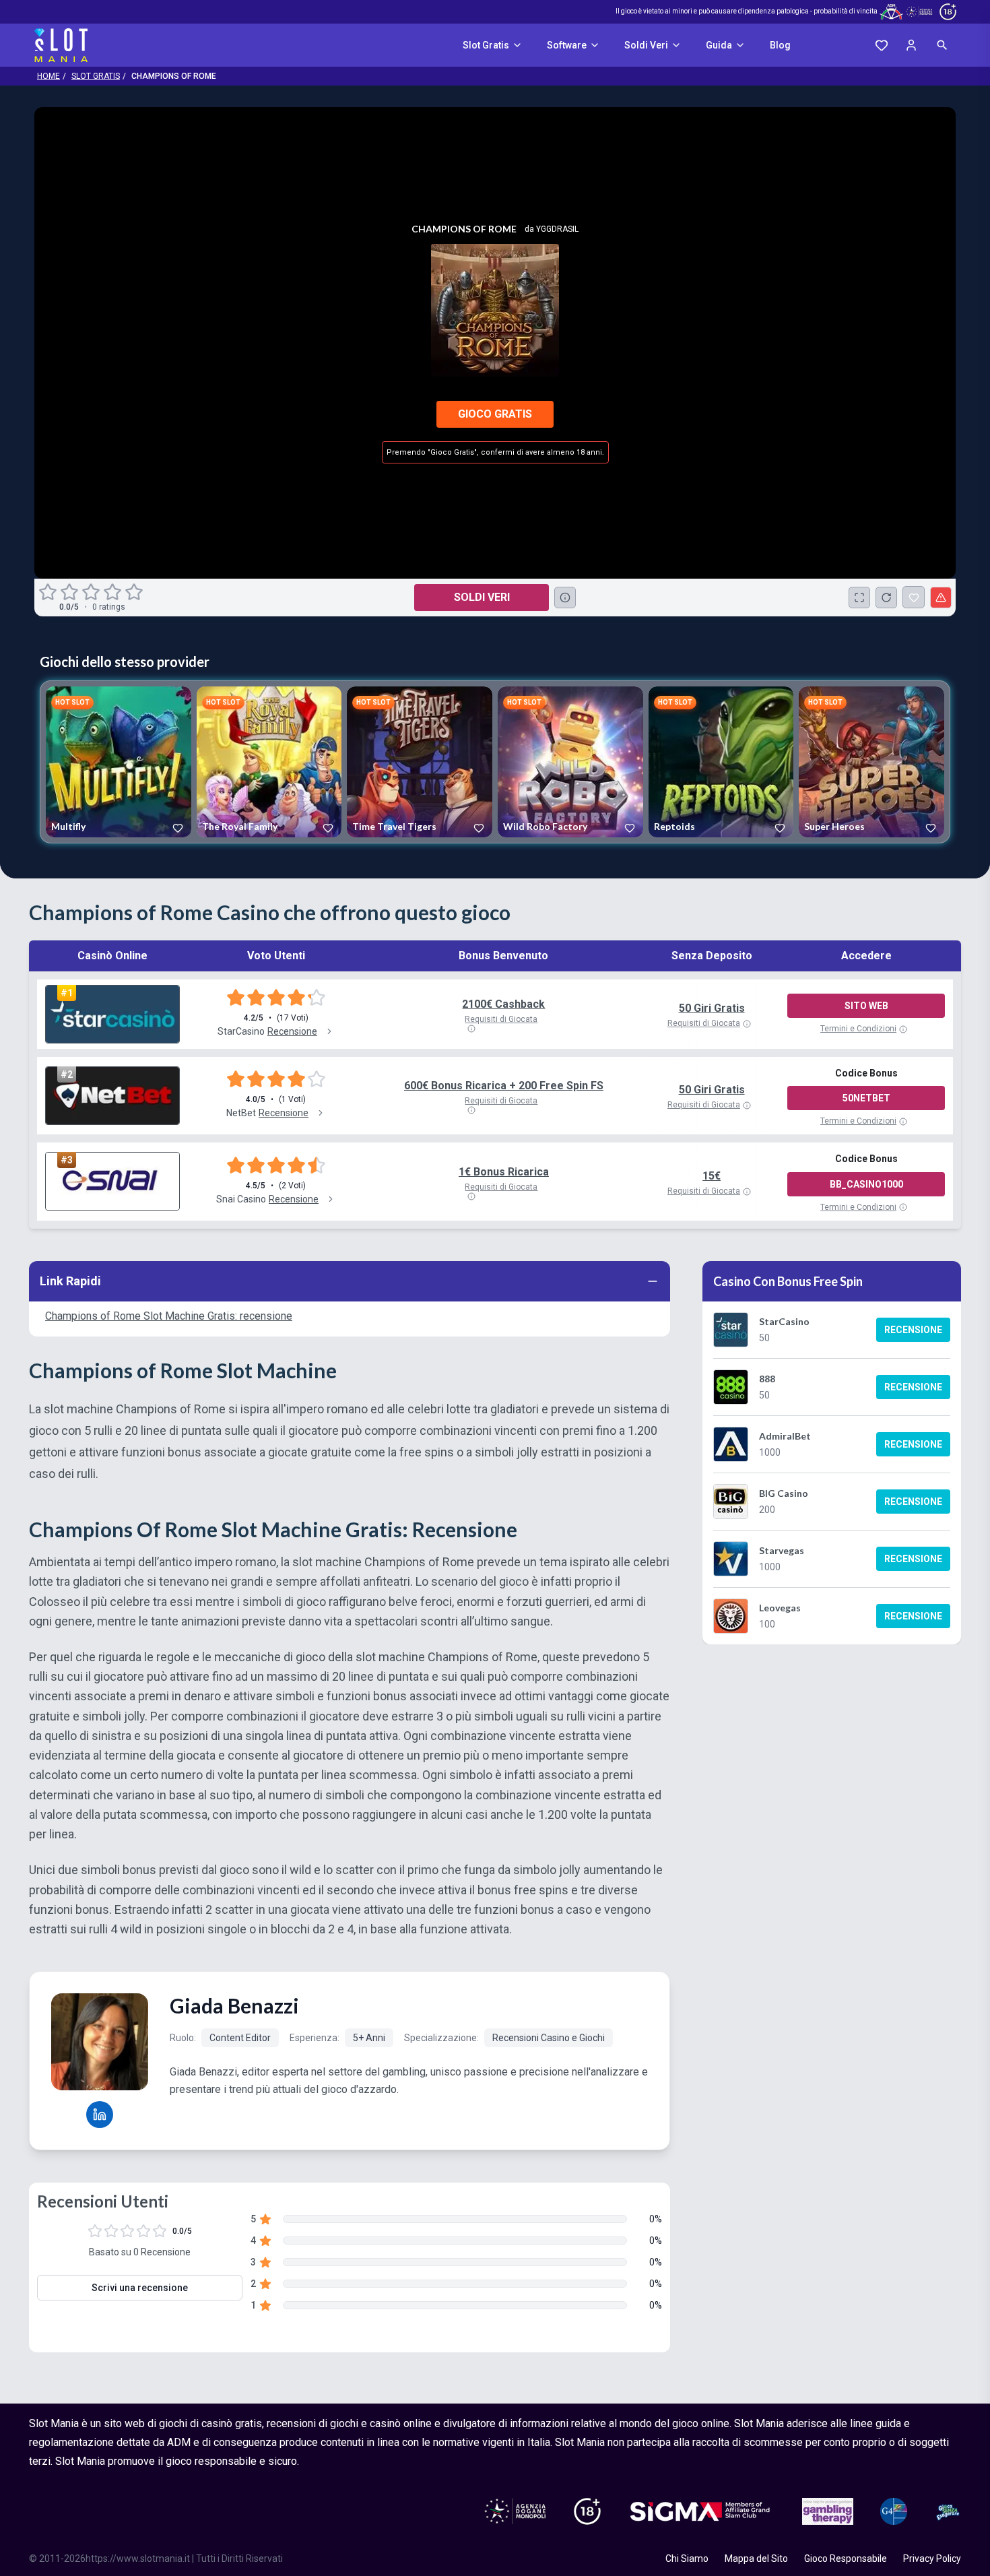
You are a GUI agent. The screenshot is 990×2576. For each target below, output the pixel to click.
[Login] (911, 45)
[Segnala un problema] (941, 598)
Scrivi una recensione (140, 2288)
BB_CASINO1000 (866, 1184)
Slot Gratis (486, 45)
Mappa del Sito (756, 2558)
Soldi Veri (646, 45)
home (48, 76)
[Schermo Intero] (859, 598)
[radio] (49, 592)
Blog (780, 45)
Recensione (913, 1330)
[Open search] (942, 45)
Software (567, 45)
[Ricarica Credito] (886, 598)
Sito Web (866, 1006)
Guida (719, 45)
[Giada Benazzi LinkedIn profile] (100, 2115)
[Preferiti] (882, 45)
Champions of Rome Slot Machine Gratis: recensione (169, 1316)
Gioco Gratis (495, 414)
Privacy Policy (932, 2558)
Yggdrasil (557, 229)
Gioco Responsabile (846, 2558)
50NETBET (866, 1098)
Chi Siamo (687, 2558)
